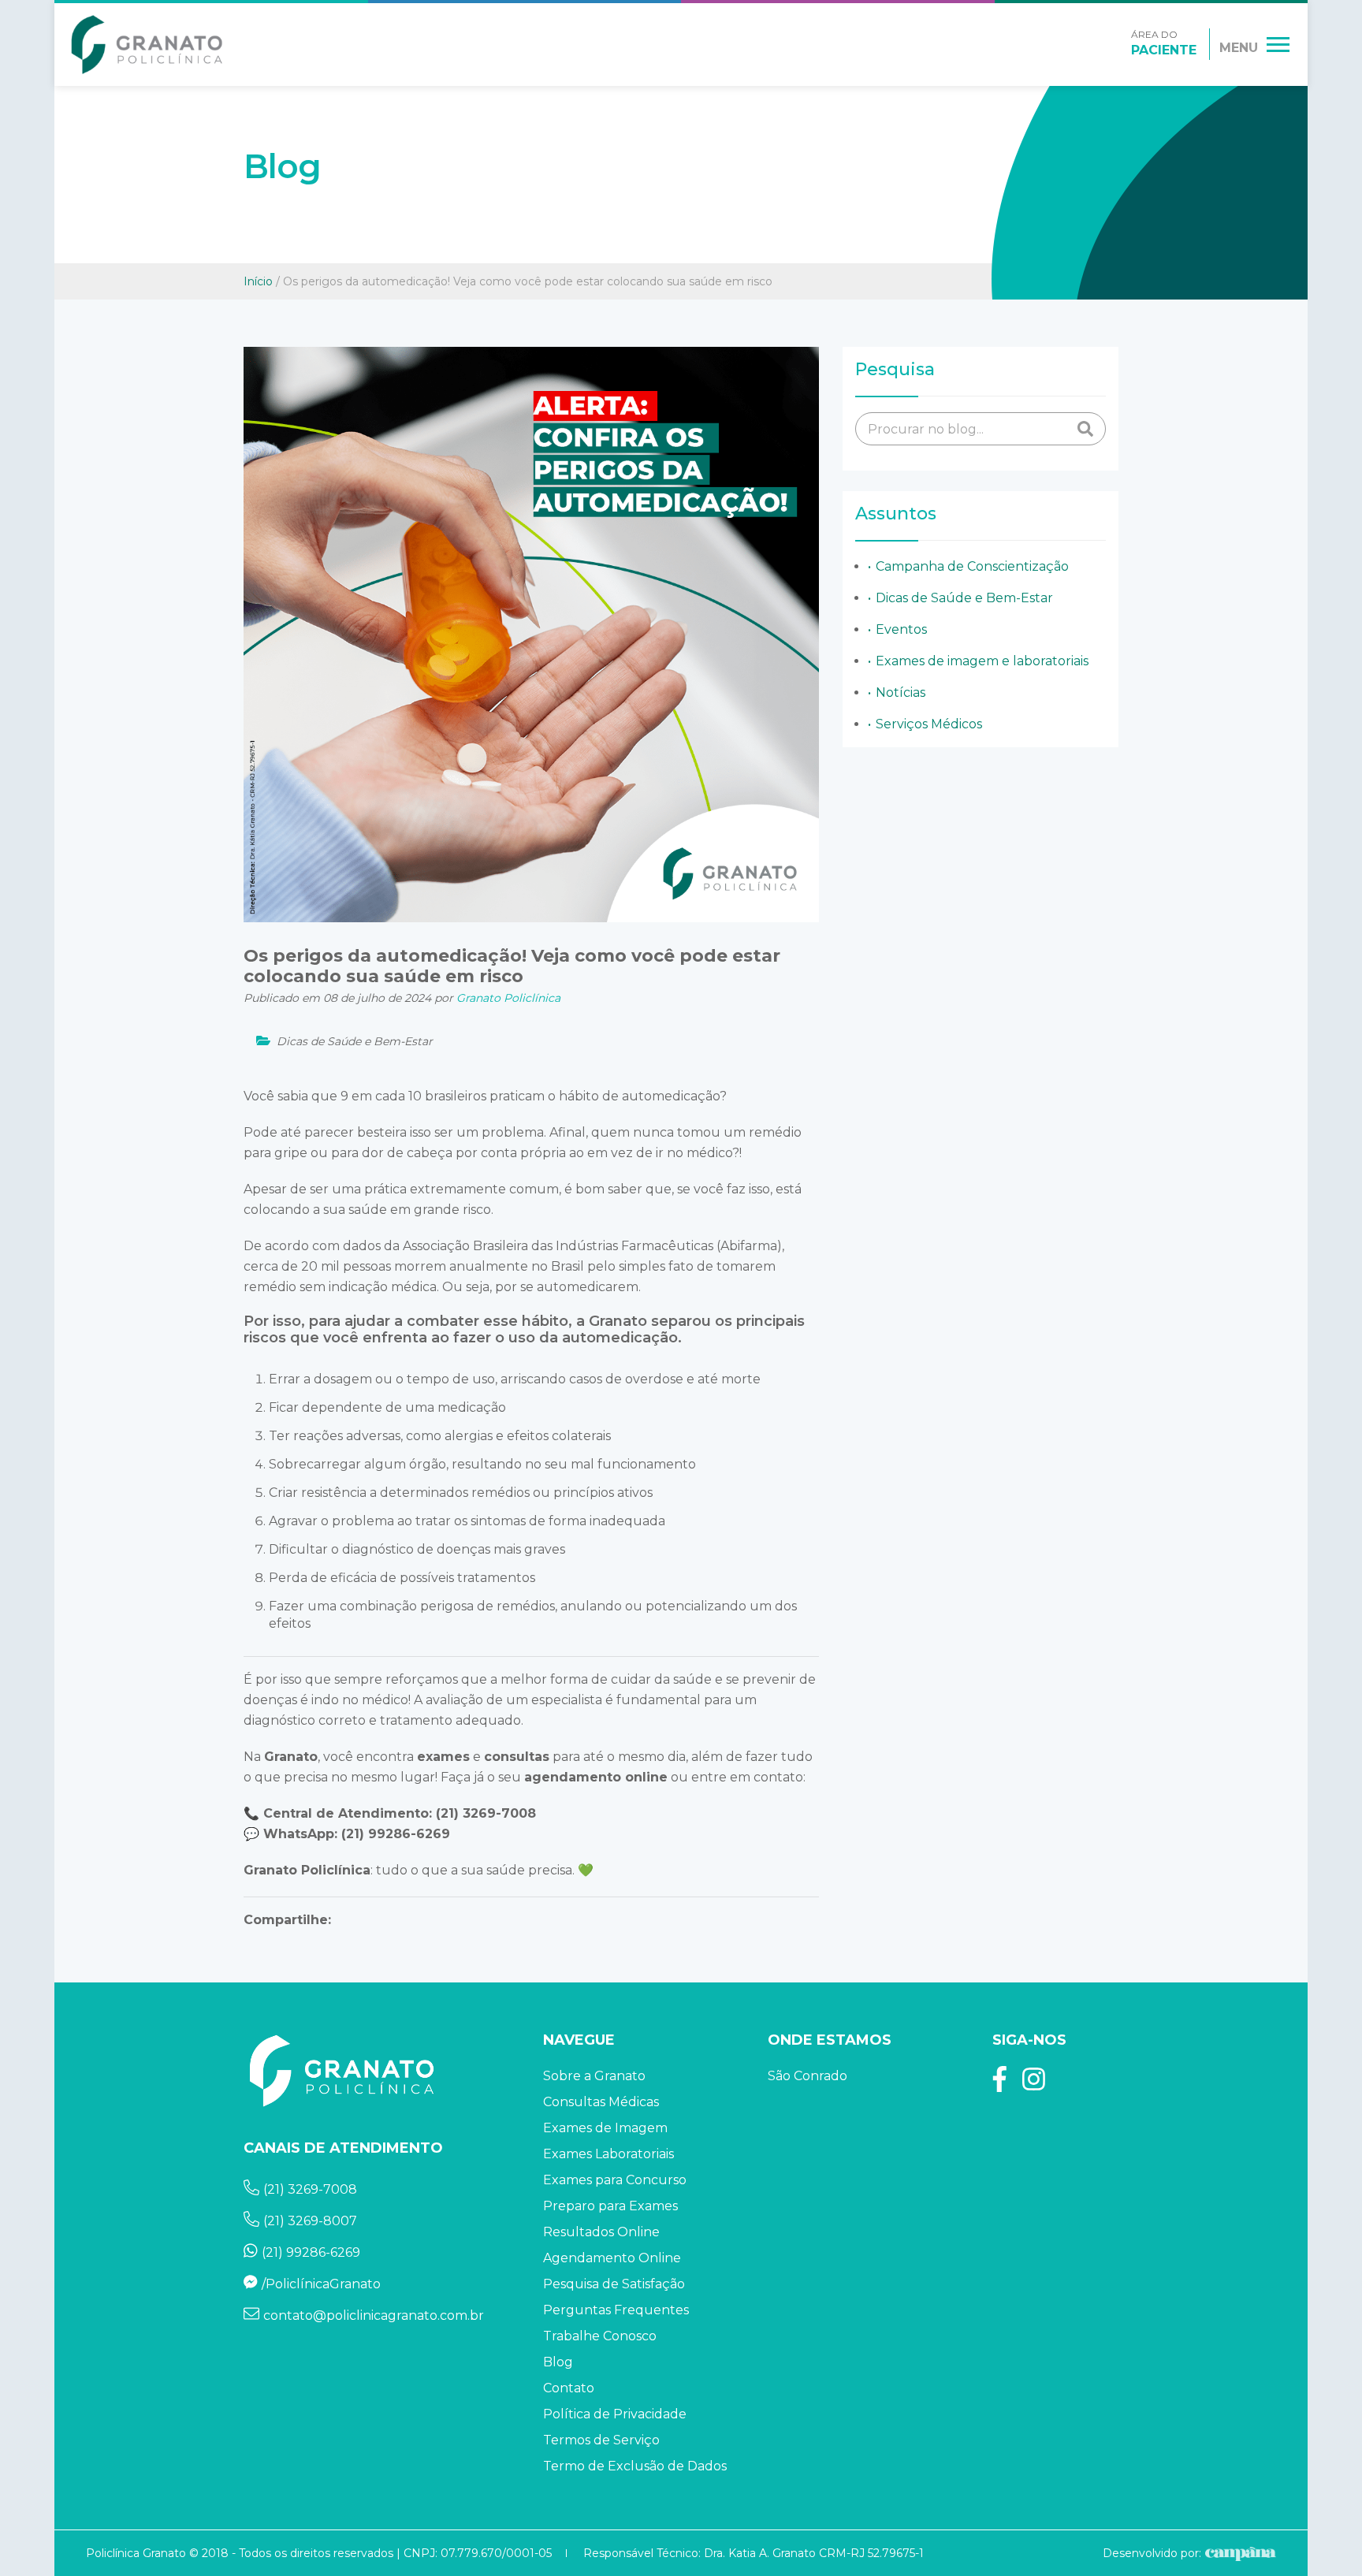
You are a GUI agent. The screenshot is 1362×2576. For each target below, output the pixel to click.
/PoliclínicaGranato (321, 2284)
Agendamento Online (612, 2258)
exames (443, 1757)
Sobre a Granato (594, 2076)
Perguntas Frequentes (616, 2310)
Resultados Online (601, 2232)
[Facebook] (1000, 2085)
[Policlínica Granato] (147, 45)
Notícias (901, 692)
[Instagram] (1034, 2085)
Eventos (901, 629)
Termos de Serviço (601, 2440)
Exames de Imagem (605, 2128)
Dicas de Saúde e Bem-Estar (964, 598)
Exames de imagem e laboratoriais (982, 661)
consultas (517, 1757)
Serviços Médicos (929, 724)
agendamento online (596, 1777)
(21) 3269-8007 (310, 2221)
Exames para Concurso (615, 2180)
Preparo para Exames (610, 2206)
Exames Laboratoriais (608, 2154)
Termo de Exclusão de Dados (635, 2466)
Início (258, 281)
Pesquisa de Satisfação (614, 2284)
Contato (569, 2388)
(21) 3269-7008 (486, 1813)
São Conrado (808, 2076)
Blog (558, 2362)
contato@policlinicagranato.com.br (374, 2315)
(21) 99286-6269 (396, 1834)
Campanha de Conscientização (972, 566)
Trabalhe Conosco (600, 2336)
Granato (291, 1757)
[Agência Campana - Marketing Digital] (1239, 2553)
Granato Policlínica (307, 1870)
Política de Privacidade (615, 2414)
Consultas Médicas (601, 2102)
